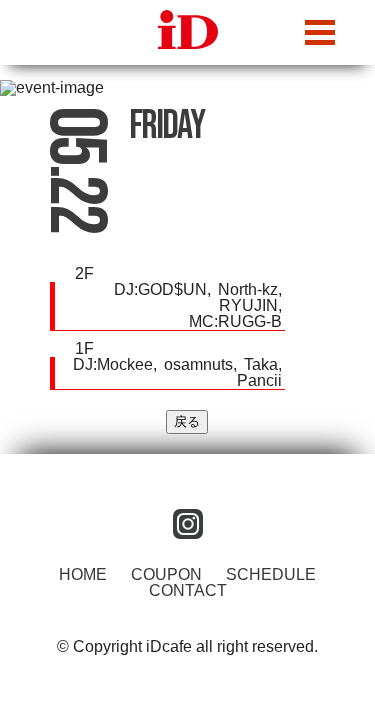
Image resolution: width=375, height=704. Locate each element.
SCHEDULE (271, 574)
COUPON (166, 574)
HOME (83, 574)
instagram (188, 524)
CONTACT (188, 590)
